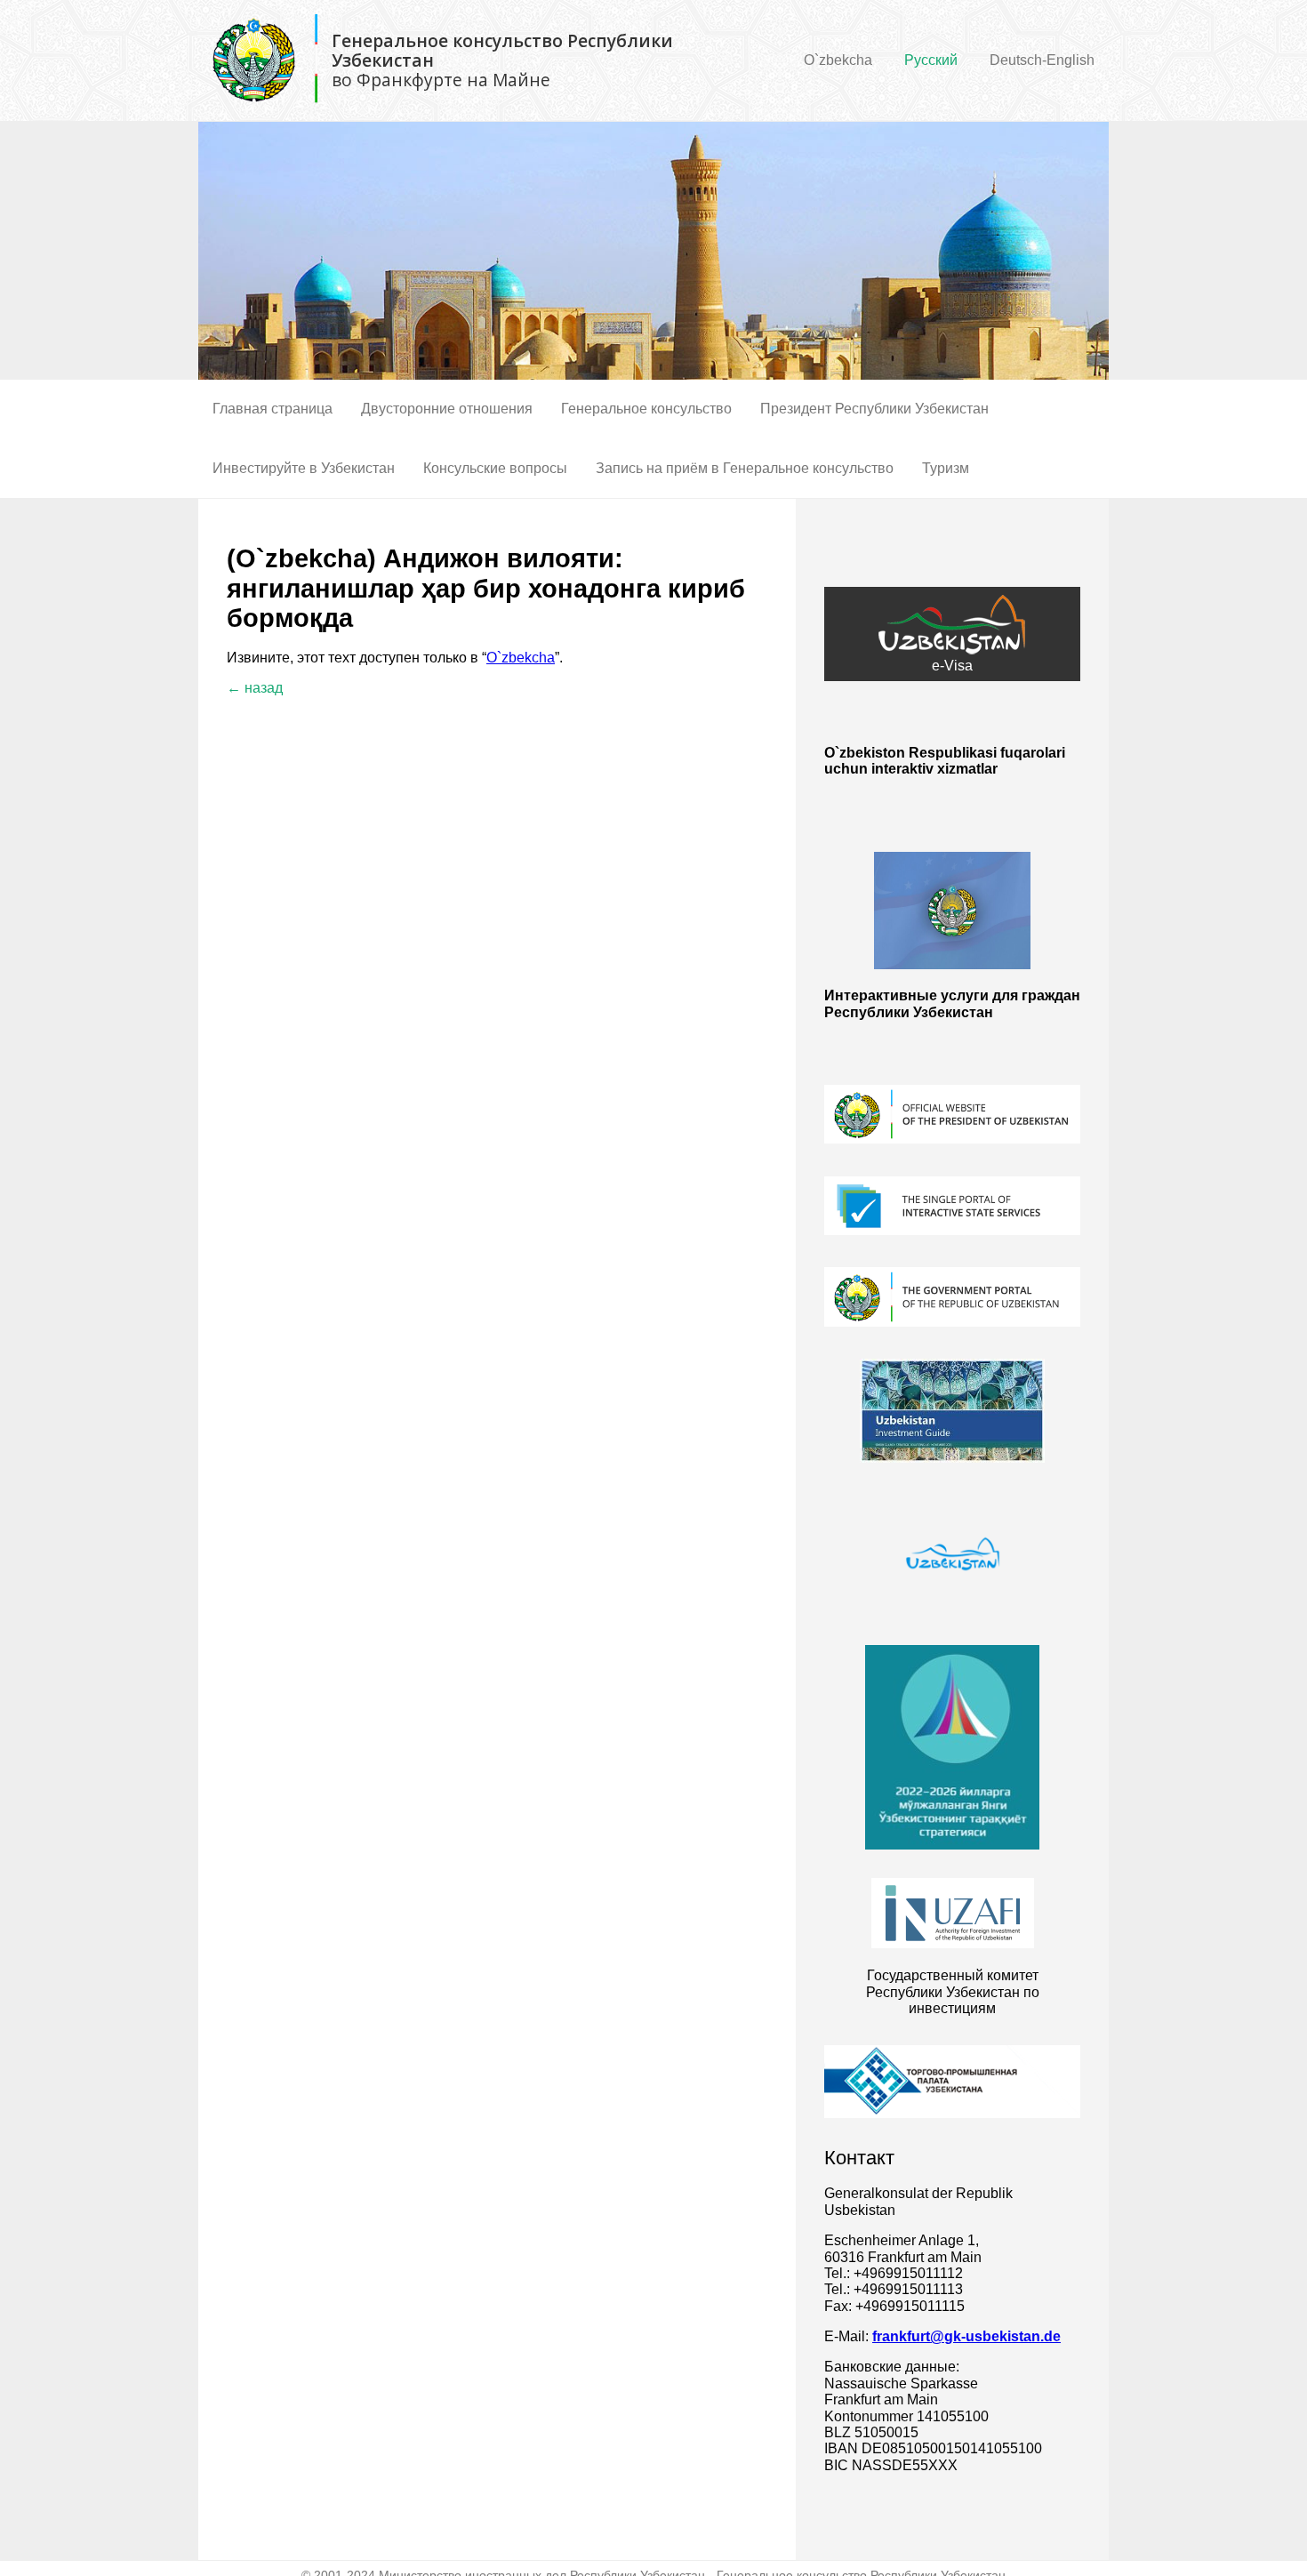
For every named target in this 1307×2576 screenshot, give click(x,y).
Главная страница (273, 409)
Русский (931, 60)
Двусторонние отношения (447, 409)
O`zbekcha (838, 60)
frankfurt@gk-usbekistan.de (966, 2336)
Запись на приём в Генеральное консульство (745, 468)
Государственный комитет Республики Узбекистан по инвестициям (953, 1992)
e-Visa (952, 666)
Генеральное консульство (646, 409)
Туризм (946, 468)
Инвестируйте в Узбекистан (304, 468)
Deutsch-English (1042, 60)
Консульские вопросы (495, 468)
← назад (255, 688)
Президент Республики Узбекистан (874, 409)
